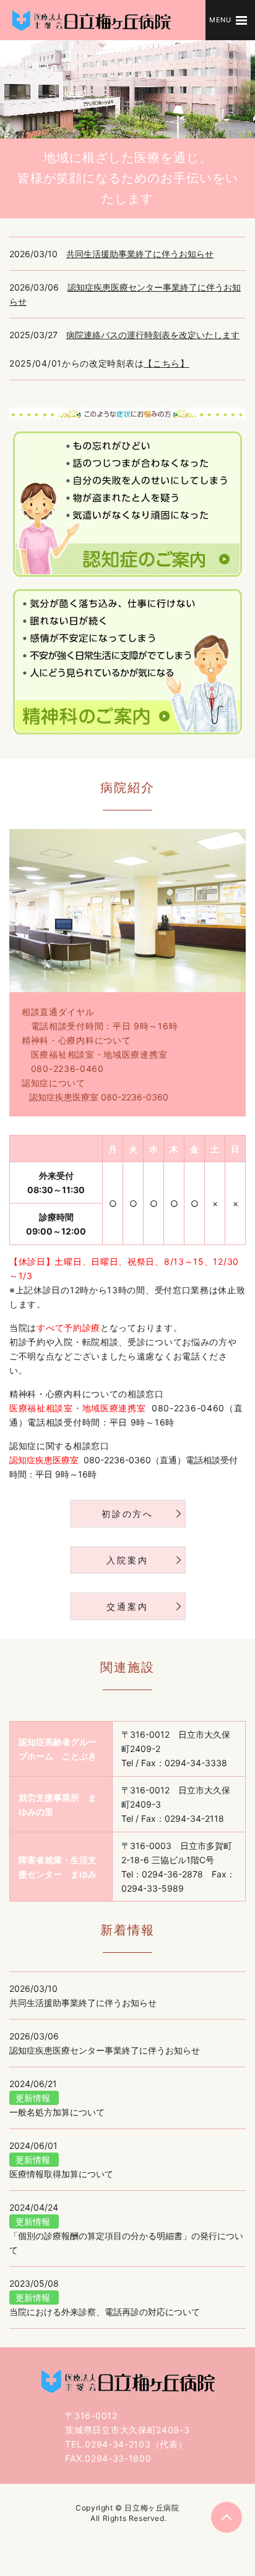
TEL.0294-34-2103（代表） (126, 2444)
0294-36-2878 (172, 1874)
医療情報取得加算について (61, 2174)
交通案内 (127, 1606)
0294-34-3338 (196, 1763)
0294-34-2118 (194, 1818)
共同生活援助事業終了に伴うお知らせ (140, 254)
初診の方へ (127, 1514)
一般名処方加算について (57, 2112)
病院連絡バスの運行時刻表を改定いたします (153, 335)
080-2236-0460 (67, 1069)
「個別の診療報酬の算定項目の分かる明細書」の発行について (126, 2243)
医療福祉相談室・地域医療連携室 (99, 1054)
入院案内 (127, 1560)
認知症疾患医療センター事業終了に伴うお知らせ (105, 2050)
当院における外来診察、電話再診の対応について (105, 2312)
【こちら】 (166, 363)
